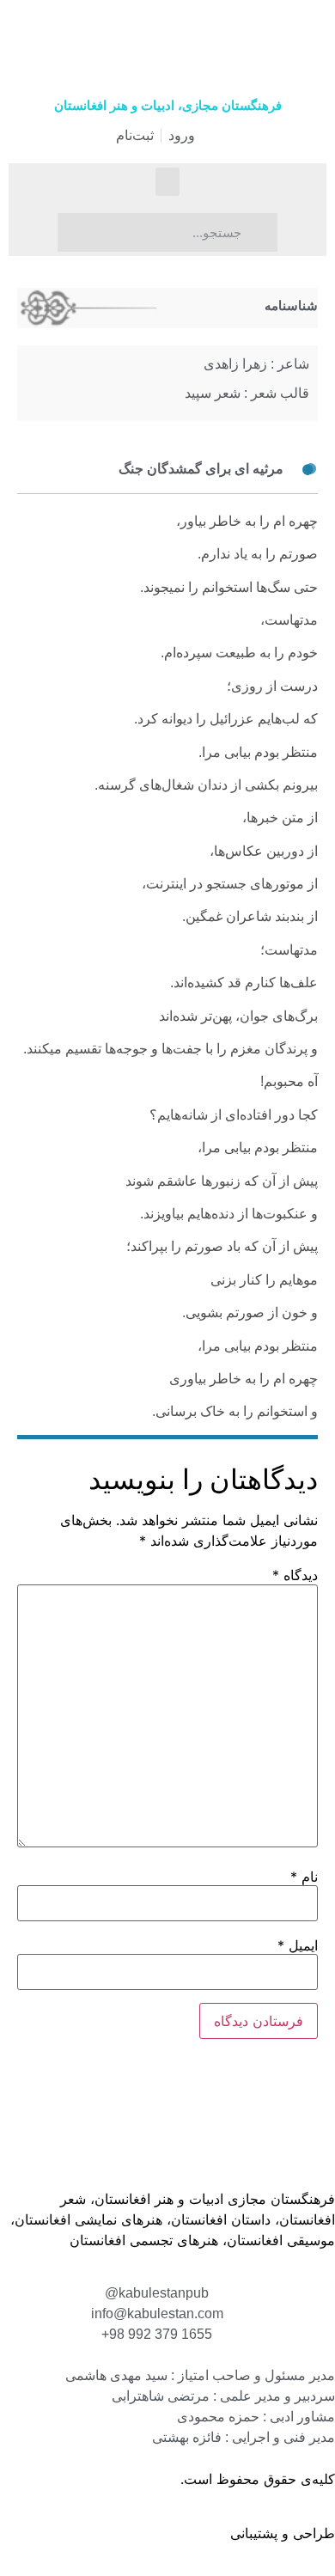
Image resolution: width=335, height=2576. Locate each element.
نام (304, 1877)
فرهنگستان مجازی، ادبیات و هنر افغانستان (168, 105)
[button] (167, 182)
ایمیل (298, 1945)
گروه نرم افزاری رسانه (160, 2533)
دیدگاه (295, 1575)
